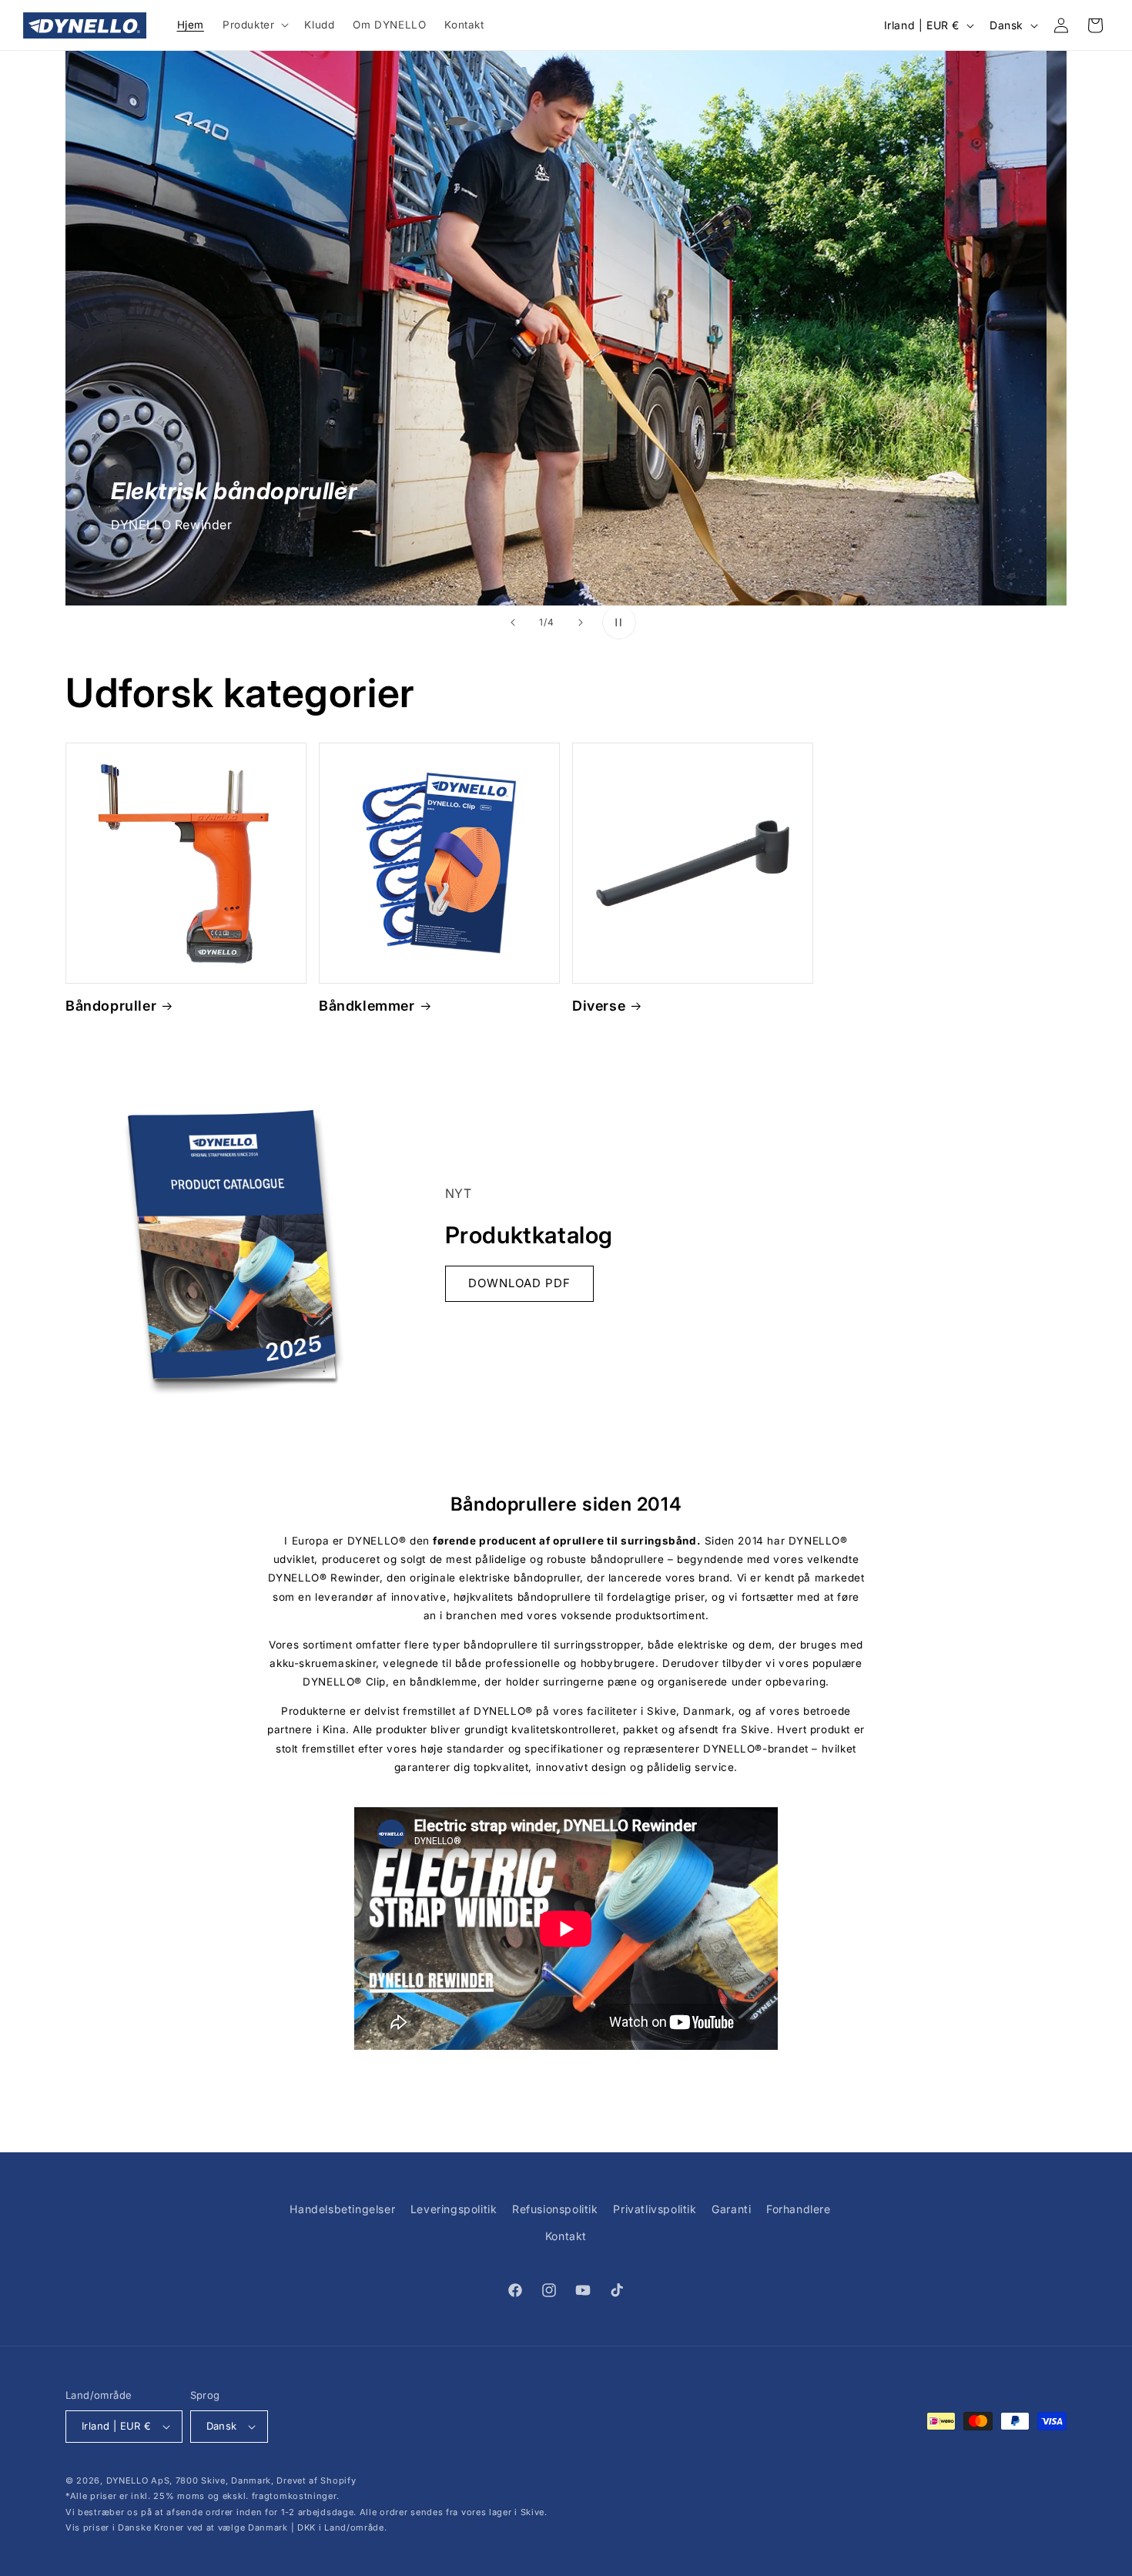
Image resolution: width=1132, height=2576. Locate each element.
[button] (254, 25)
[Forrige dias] (513, 622)
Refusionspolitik (555, 2209)
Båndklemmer (367, 1006)
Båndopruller (111, 1006)
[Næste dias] (581, 622)
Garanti (731, 2209)
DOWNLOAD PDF (519, 1283)
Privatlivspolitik (655, 2209)
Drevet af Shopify (316, 2480)
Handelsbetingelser (342, 2209)
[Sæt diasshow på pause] (619, 622)
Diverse (599, 1006)
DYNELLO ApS (138, 2480)
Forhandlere (799, 2209)
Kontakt (566, 2236)
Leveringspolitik (454, 2209)
